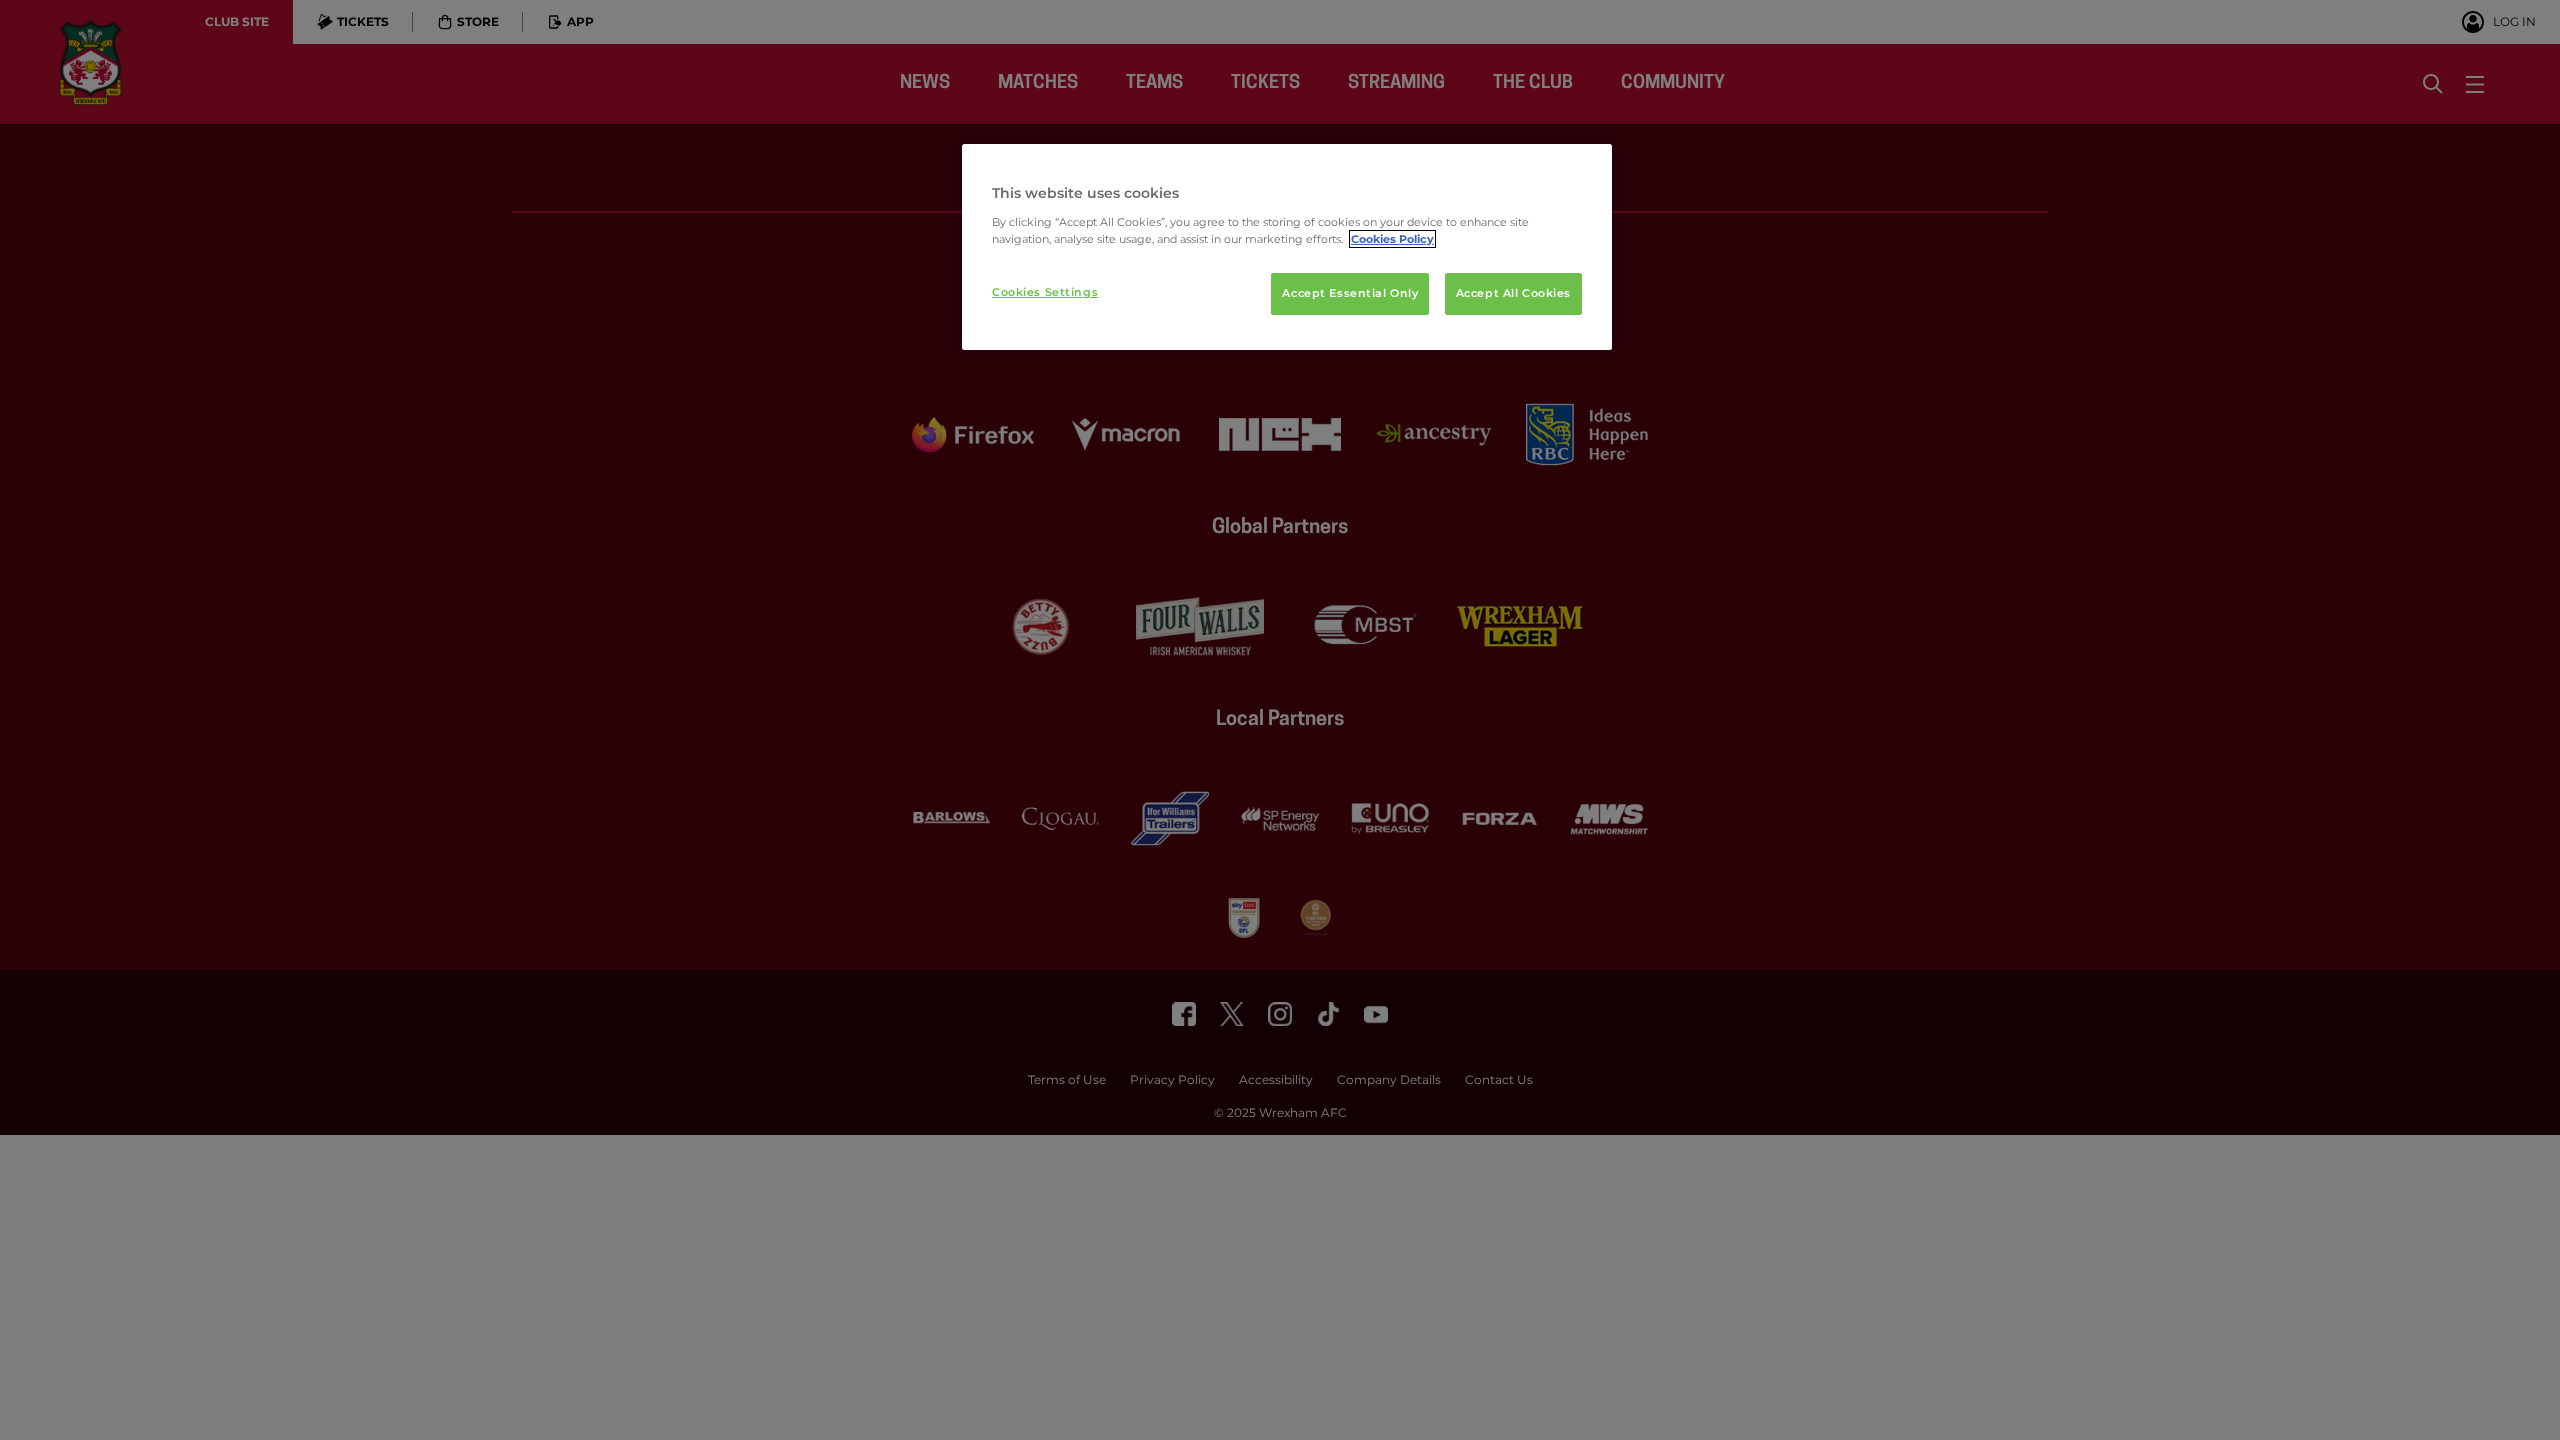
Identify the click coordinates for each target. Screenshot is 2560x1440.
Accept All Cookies (1513, 293)
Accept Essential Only (1350, 293)
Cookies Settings (1045, 292)
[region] (1287, 247)
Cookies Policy (1392, 239)
